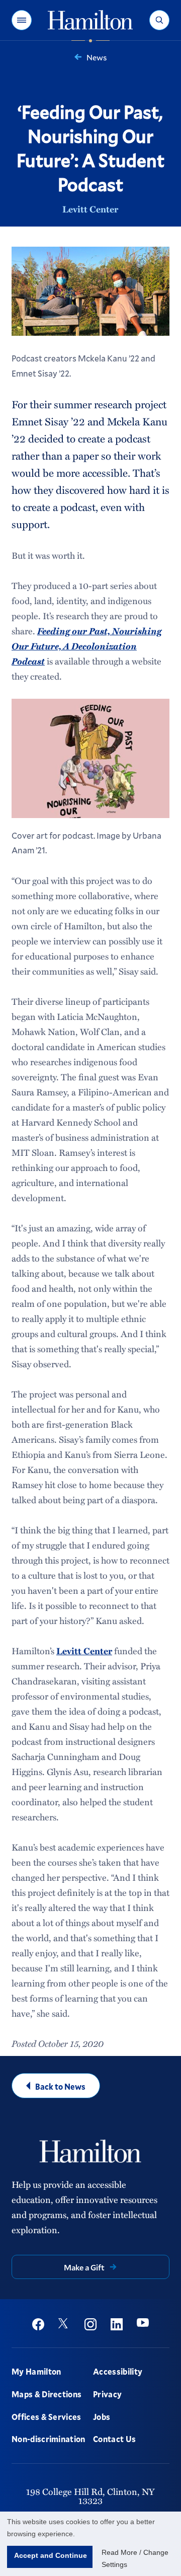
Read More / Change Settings (135, 2558)
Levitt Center (90, 209)
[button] (22, 20)
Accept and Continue (51, 2555)
